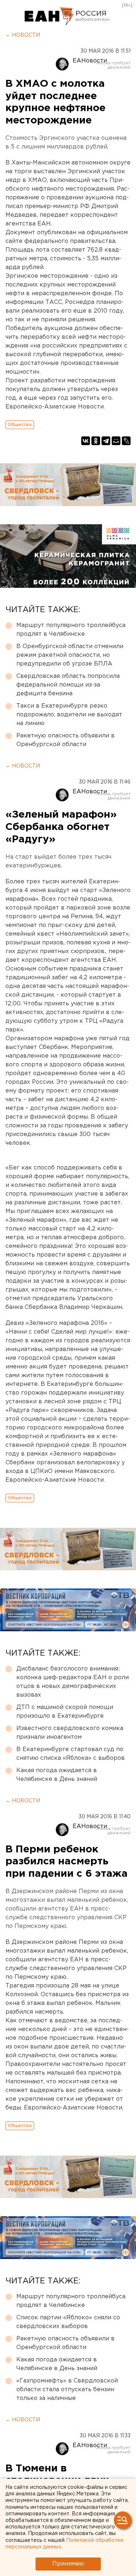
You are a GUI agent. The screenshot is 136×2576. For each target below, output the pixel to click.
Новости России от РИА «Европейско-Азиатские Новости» (49, 16)
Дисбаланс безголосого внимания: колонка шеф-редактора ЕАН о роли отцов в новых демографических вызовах (73, 1682)
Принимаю (68, 2564)
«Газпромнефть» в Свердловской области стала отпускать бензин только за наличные (67, 2390)
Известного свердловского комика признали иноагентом (70, 1733)
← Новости (23, 35)
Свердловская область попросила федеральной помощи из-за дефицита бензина (68, 685)
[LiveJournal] (126, 441)
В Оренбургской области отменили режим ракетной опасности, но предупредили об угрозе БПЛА (70, 655)
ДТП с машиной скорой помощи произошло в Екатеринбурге (65, 1712)
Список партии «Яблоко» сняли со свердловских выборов (68, 2322)
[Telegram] (106, 441)
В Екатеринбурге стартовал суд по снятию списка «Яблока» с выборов (71, 1754)
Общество (20, 425)
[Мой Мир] (116, 441)
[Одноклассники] (96, 441)
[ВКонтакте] (86, 441)
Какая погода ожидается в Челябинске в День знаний (57, 1775)
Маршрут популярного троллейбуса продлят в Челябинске (71, 630)
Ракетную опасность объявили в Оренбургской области (65, 740)
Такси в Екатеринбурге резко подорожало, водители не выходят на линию (69, 715)
